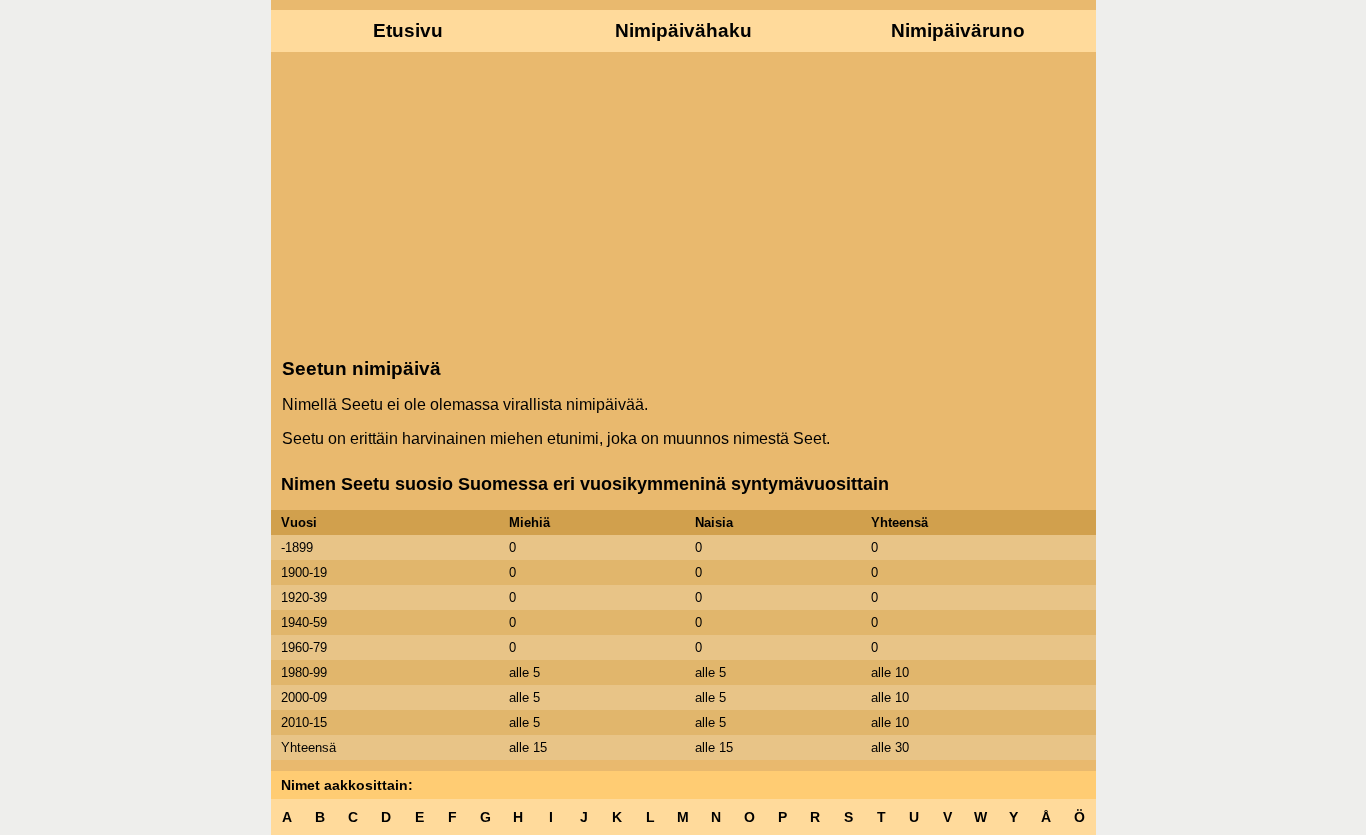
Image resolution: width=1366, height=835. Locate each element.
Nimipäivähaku (683, 30)
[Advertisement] (683, 203)
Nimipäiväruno (958, 30)
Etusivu (408, 30)
